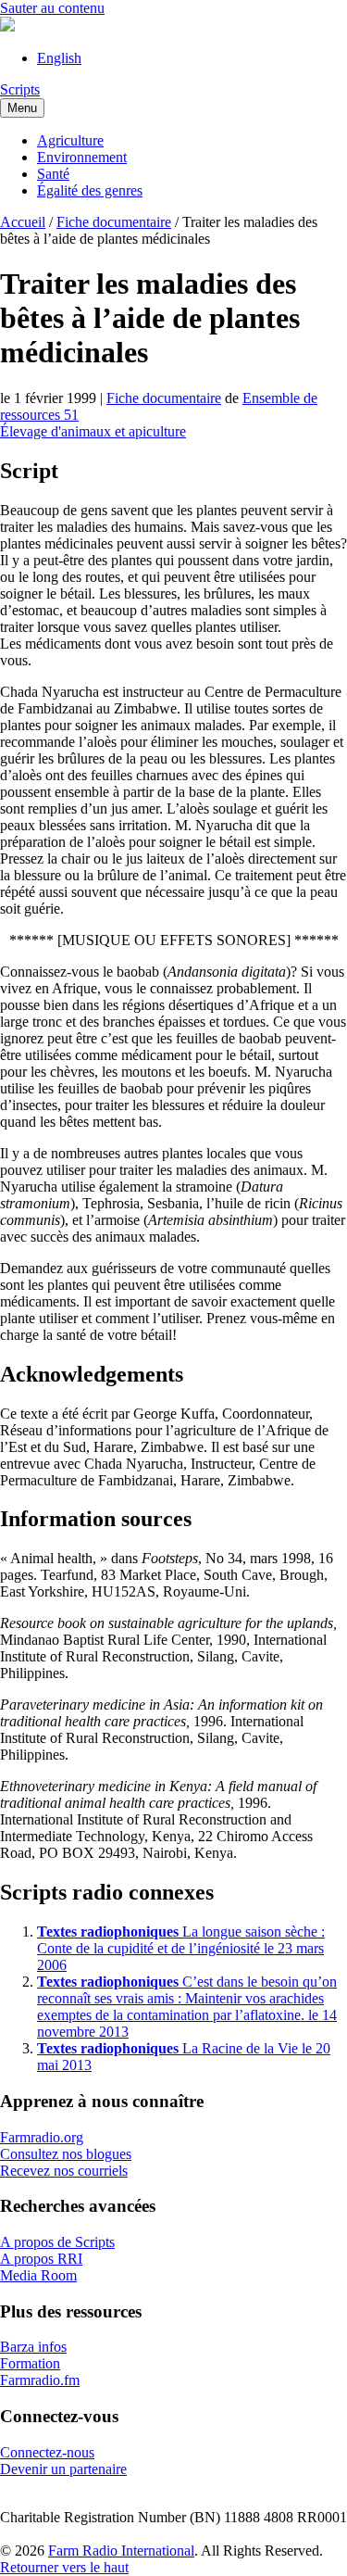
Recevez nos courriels (64, 2171)
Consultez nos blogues (66, 2154)
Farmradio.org (42, 2137)
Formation (30, 2363)
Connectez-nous (47, 2452)
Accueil (23, 222)
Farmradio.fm (40, 2380)
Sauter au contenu (52, 8)
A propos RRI (41, 2259)
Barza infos (33, 2347)
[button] (64, 2567)
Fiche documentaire (114, 222)
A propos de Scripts (57, 2242)
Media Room (38, 2275)
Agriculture (70, 140)
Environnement (82, 157)
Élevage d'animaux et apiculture (93, 431)
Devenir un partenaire (63, 2469)
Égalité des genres (90, 190)
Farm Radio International (121, 2551)
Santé (53, 174)
